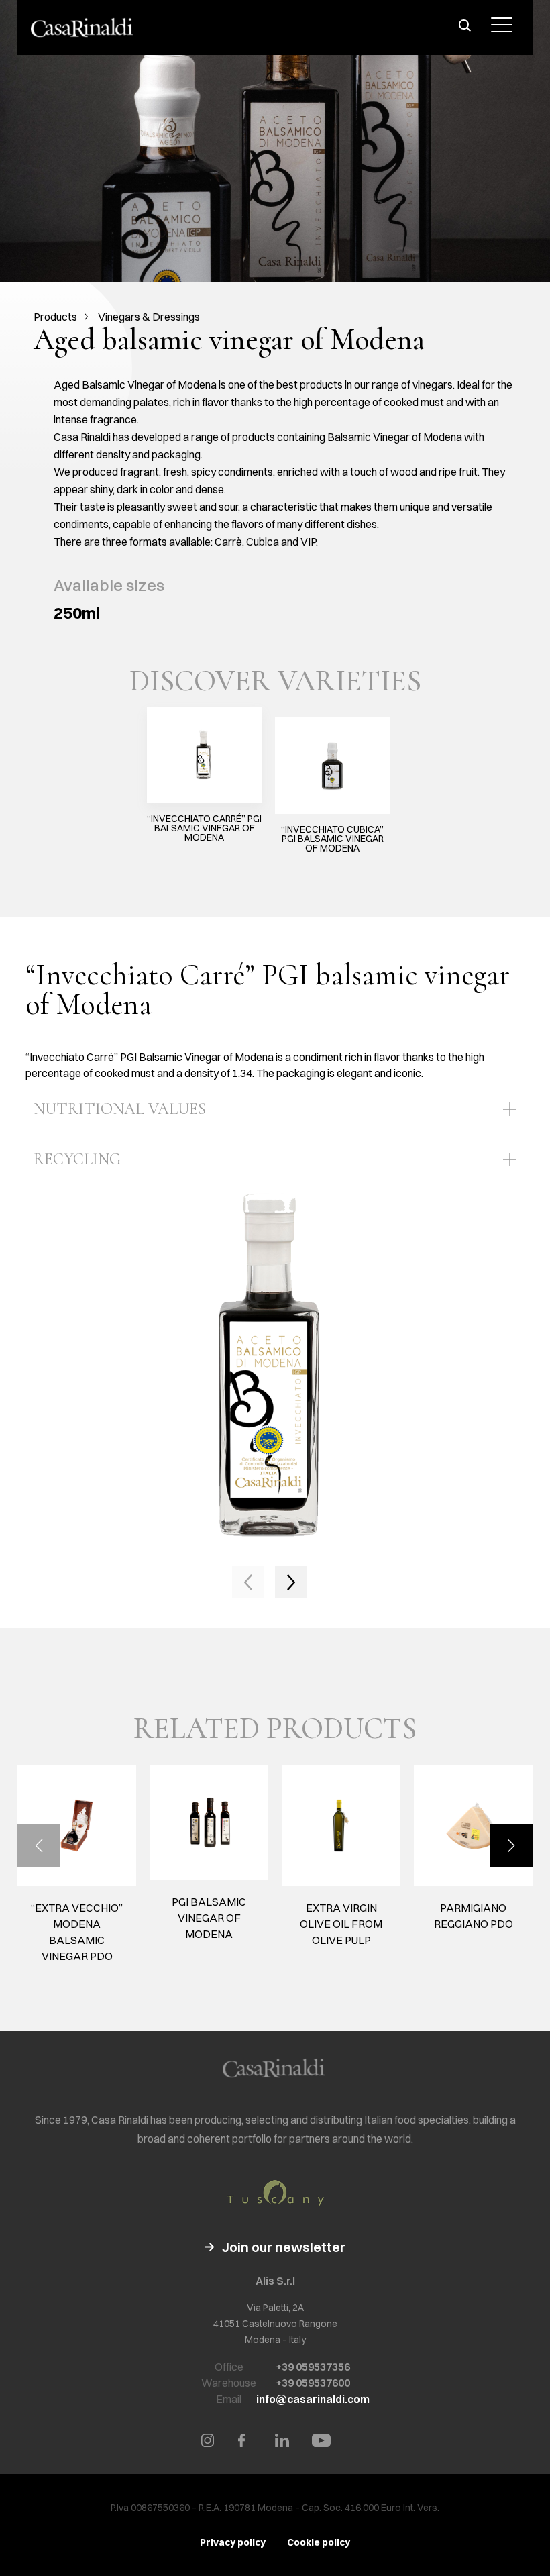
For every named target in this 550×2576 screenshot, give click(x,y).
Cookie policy (319, 2542)
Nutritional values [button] (120, 1109)
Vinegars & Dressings (149, 317)
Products (55, 317)
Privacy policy (233, 2542)
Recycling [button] (77, 1159)
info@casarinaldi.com (313, 2399)
